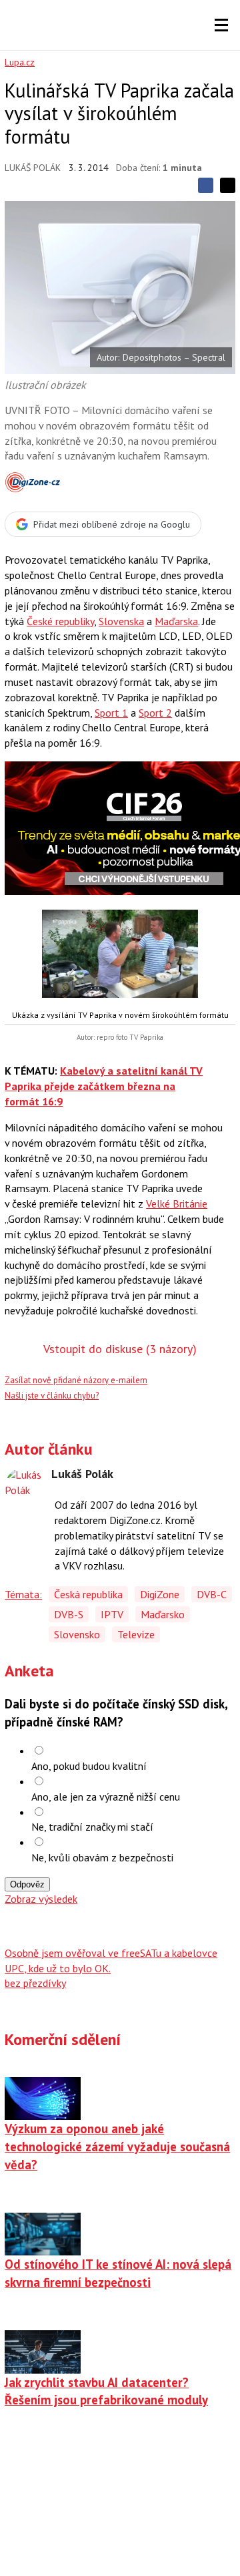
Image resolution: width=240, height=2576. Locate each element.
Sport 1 (111, 713)
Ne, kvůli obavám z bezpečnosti (102, 1857)
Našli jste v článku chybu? (52, 1396)
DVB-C (212, 1594)
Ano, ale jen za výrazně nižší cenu (106, 1797)
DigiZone (160, 1594)
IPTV (112, 1614)
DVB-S (69, 1614)
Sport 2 (155, 713)
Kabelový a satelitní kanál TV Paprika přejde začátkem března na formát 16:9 (104, 1086)
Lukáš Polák (33, 168)
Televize (136, 1634)
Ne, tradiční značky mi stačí (92, 1827)
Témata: (23, 1594)
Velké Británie (177, 1204)
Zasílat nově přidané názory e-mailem (76, 1380)
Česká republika (88, 1594)
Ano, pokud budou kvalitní (89, 1766)
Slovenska (121, 621)
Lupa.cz (20, 62)
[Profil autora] (25, 1487)
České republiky (60, 621)
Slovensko (77, 1634)
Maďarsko (163, 1614)
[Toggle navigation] (221, 25)
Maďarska (176, 621)
